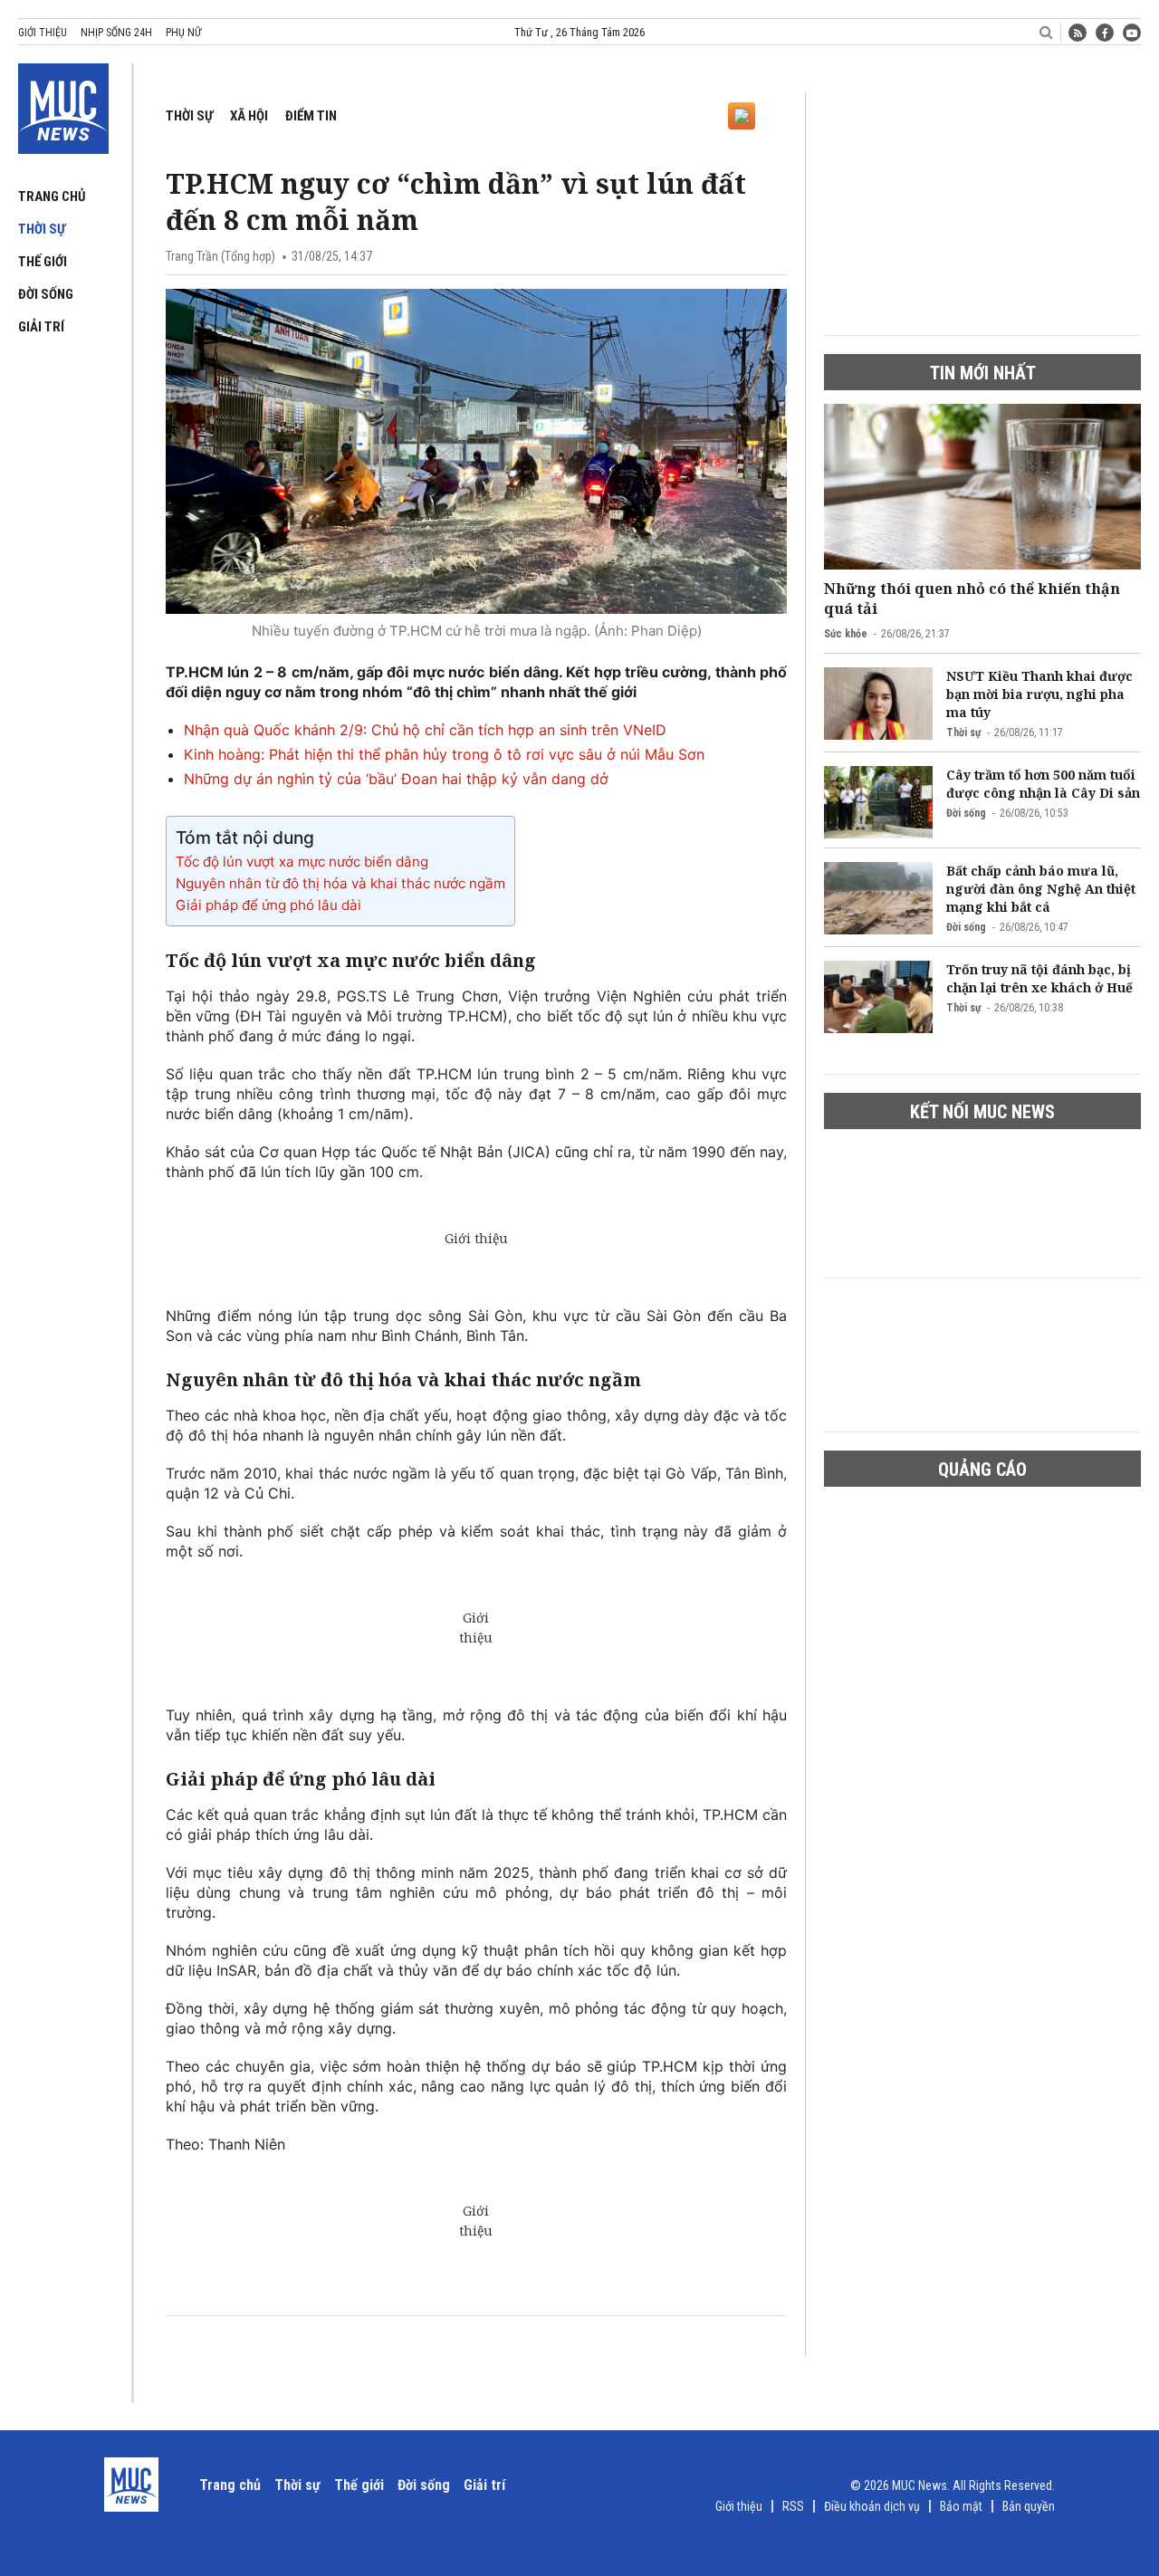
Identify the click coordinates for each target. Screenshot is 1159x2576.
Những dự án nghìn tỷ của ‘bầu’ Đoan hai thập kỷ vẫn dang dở (396, 779)
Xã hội (249, 116)
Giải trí (41, 327)
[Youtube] (1132, 33)
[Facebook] (1105, 33)
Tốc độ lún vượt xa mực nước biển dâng (302, 862)
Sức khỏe (846, 634)
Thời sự (42, 229)
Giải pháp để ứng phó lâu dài (268, 905)
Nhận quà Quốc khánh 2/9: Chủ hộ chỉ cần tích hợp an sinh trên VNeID (425, 730)
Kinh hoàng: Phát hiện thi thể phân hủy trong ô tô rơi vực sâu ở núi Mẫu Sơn (444, 754)
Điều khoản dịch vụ (872, 2506)
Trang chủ (52, 196)
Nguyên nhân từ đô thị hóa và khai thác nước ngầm (340, 883)
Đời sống (46, 294)
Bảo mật (961, 2506)
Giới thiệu (43, 33)
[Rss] (1078, 33)
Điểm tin (311, 116)
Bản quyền (1029, 2506)
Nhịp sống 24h (116, 33)
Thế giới (43, 262)
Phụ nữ (183, 33)
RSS (793, 2506)
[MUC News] (63, 105)
